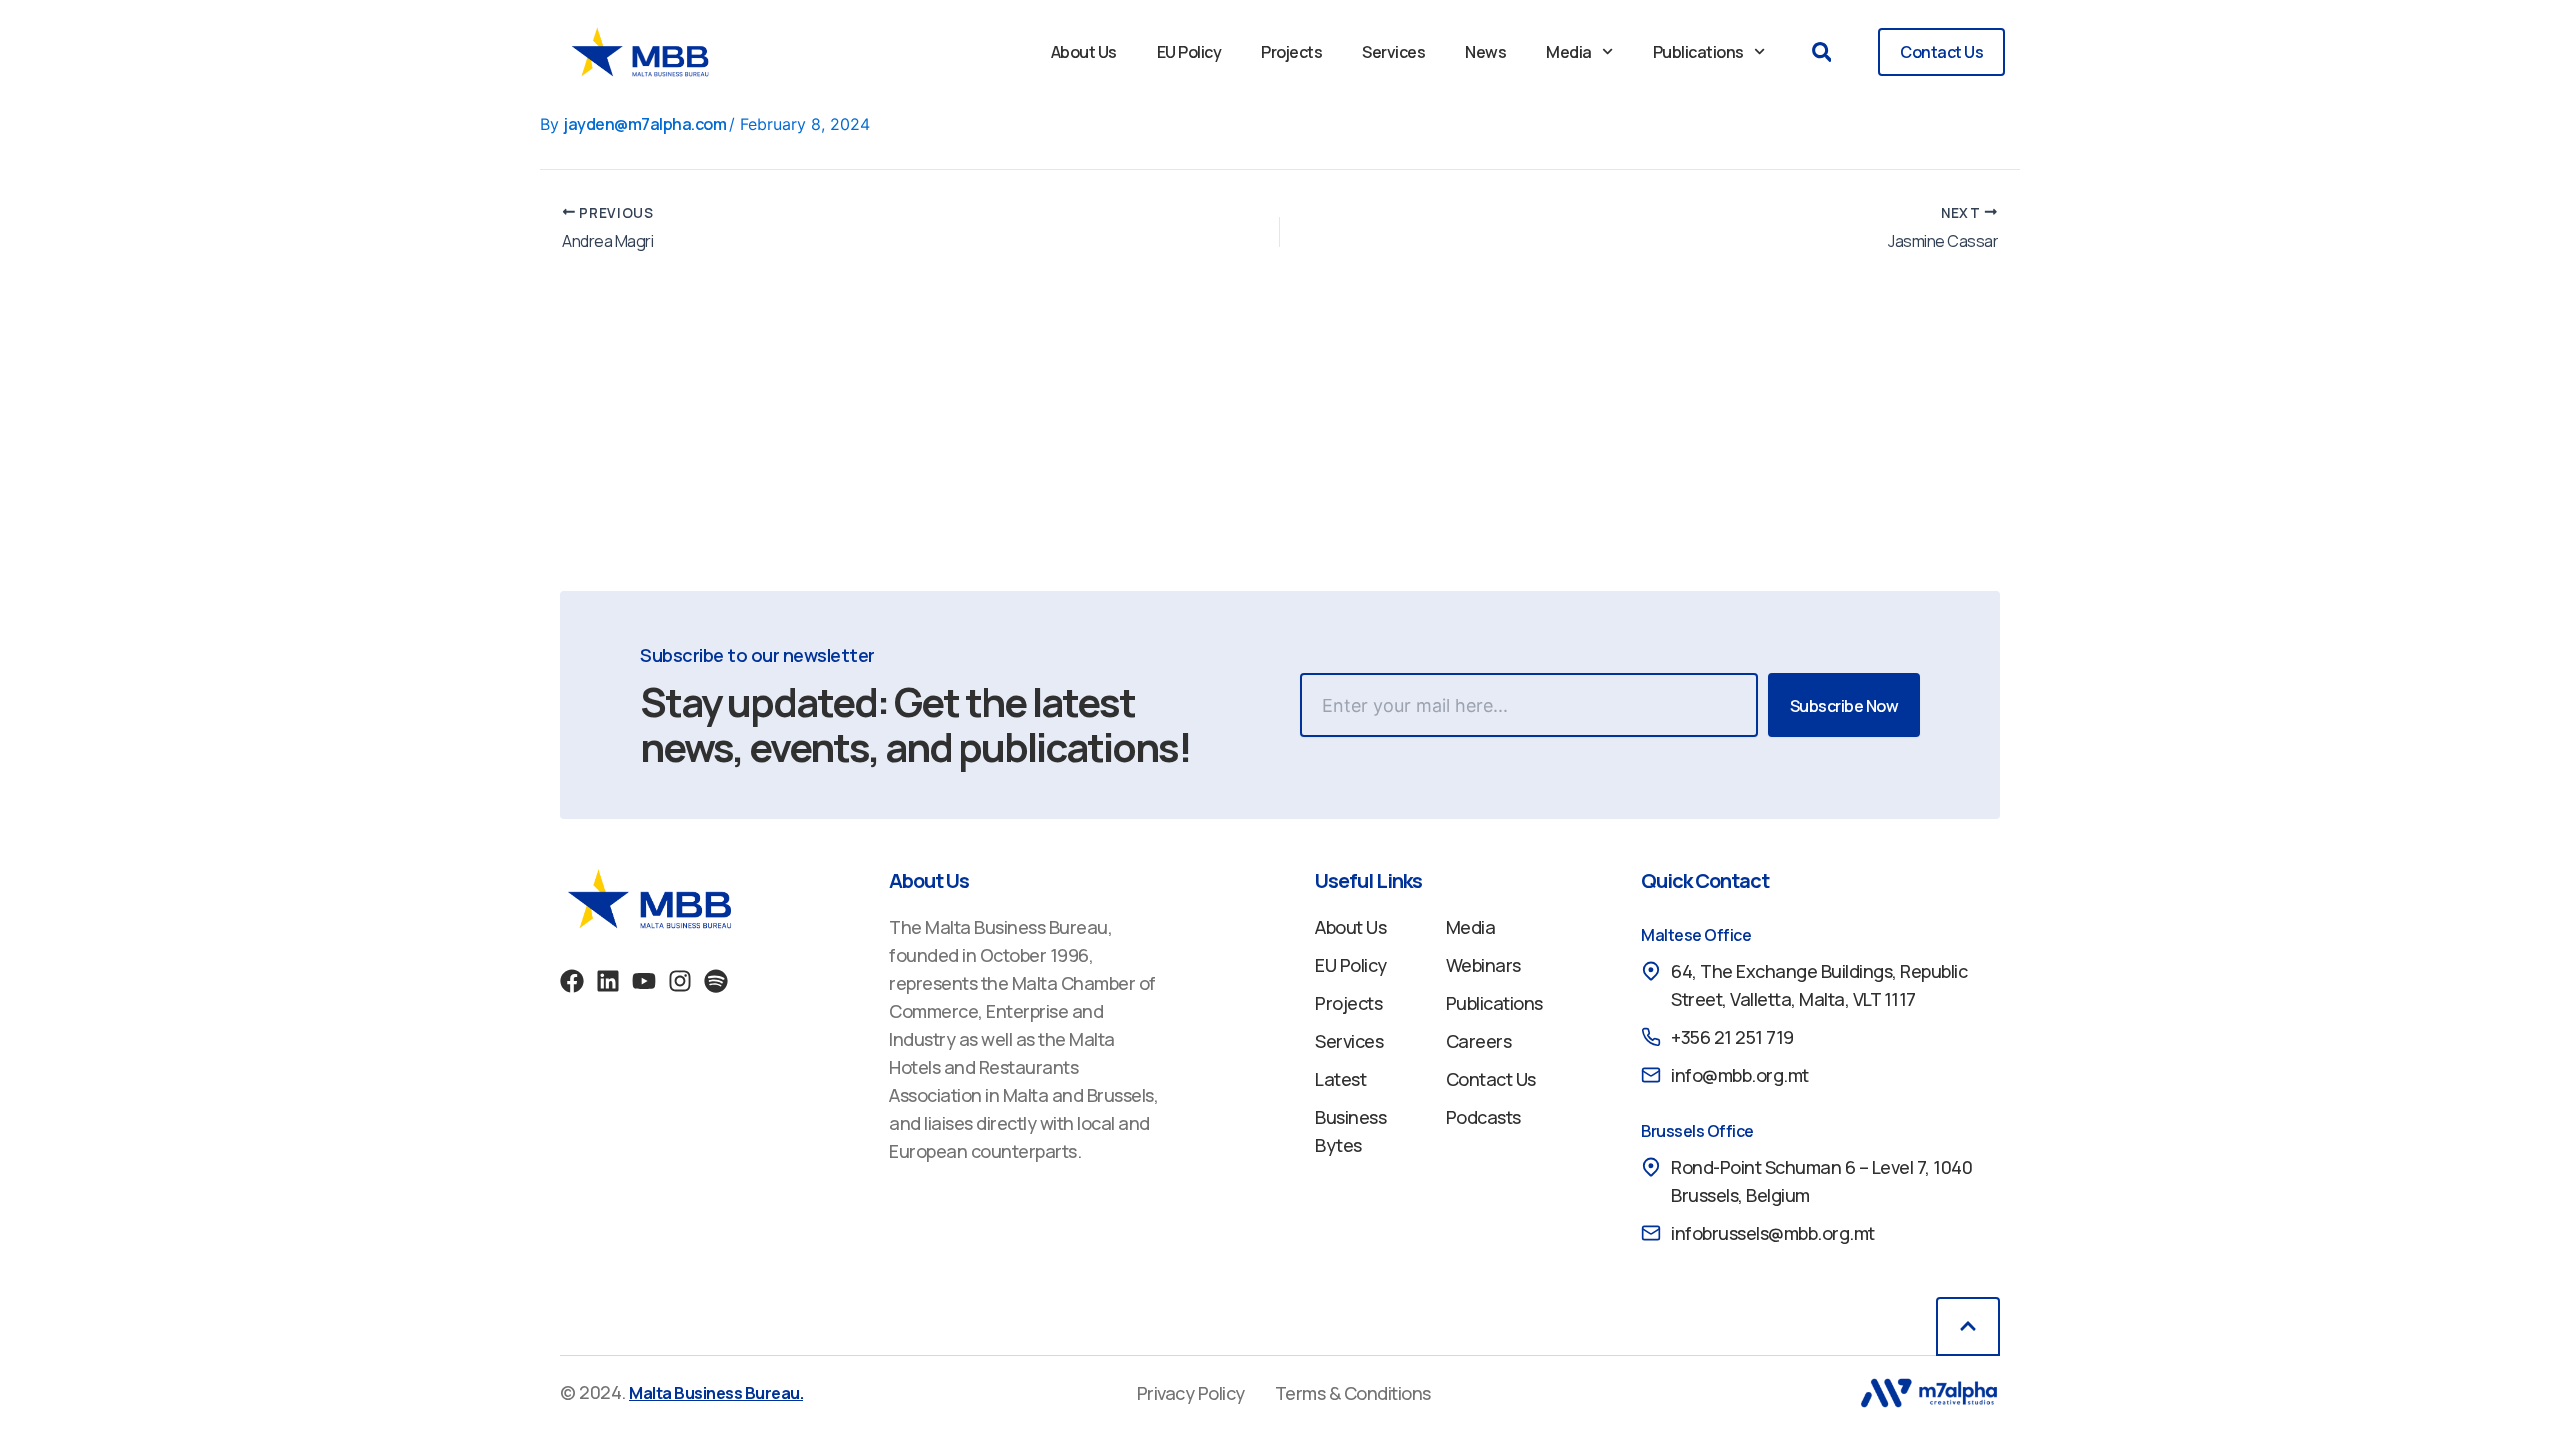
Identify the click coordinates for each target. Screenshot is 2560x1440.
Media (1569, 52)
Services (1393, 52)
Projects (1291, 52)
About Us (1084, 52)
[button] (1821, 52)
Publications (1698, 52)
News (1485, 52)
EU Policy (1189, 52)
